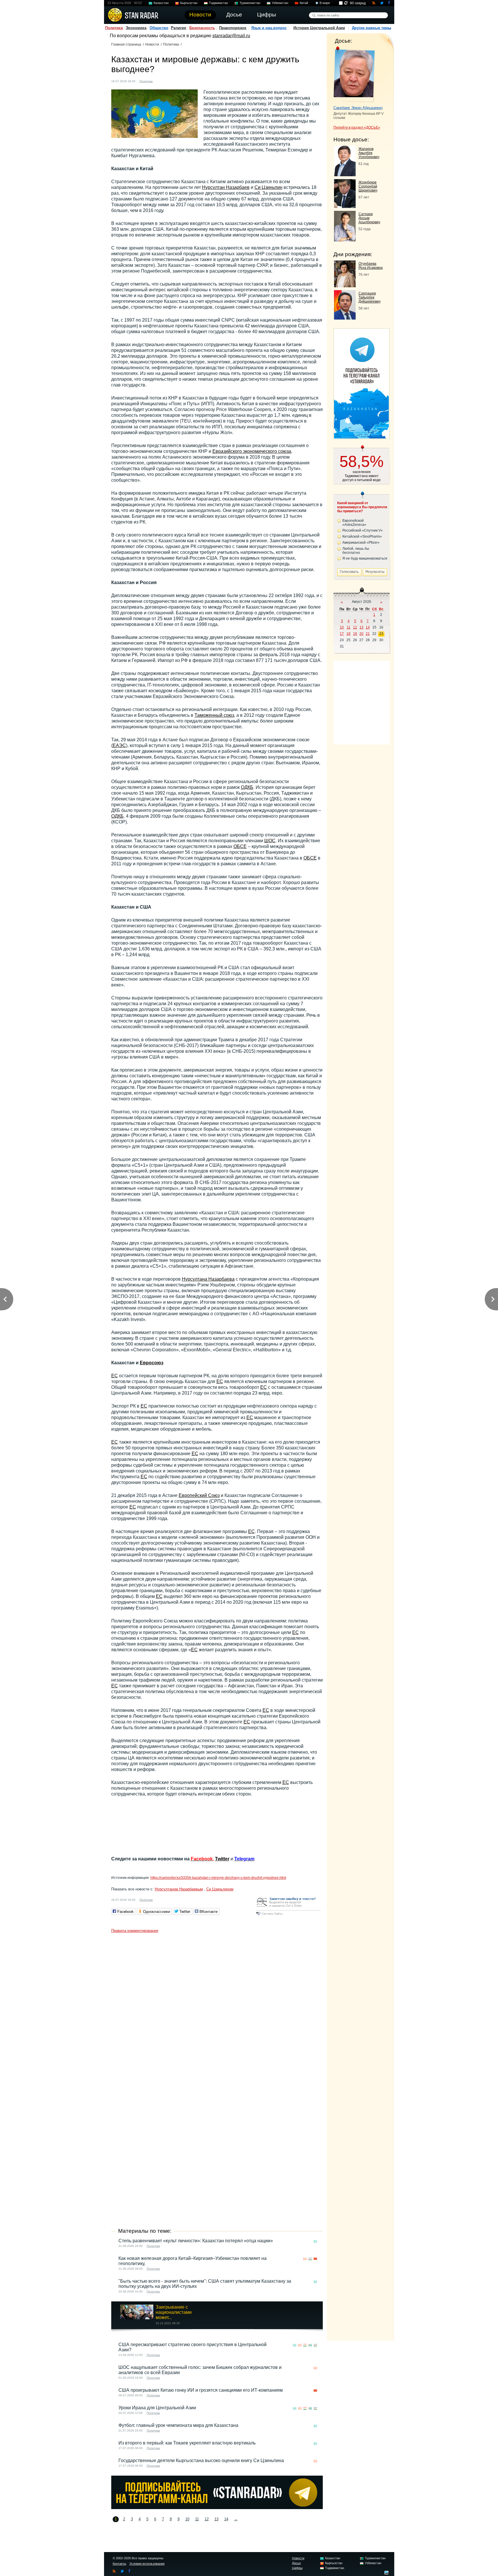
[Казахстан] (161, 81)
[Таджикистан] (305, 2345)
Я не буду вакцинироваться (365, 558)
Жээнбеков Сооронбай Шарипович (368, 186)
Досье (296, 2563)
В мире (325, 3)
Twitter (222, 1859)
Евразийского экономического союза (252, 451)
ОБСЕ (240, 846)
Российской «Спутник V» (363, 530)
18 (348, 634)
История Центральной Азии (319, 28)
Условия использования (147, 2564)
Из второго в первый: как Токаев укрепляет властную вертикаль (187, 2443)
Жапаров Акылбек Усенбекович (369, 153)
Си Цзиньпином (220, 1889)
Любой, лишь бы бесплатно (356, 551)
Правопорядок (233, 28)
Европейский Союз (199, 1495)
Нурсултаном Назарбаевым (179, 1889)
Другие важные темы (371, 28)
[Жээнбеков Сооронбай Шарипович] (345, 206)
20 (361, 634)
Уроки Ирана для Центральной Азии (157, 2408)
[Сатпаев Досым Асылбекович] (345, 240)
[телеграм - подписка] (361, 437)
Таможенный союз (214, 715)
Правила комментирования (135, 1931)
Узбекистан (280, 3)
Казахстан (161, 3)
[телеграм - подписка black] (217, 2507)
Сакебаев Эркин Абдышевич (358, 108)
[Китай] (166, 81)
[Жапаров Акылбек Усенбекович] (345, 175)
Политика (114, 28)
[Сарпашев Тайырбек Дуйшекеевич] (345, 318)
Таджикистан (218, 3)
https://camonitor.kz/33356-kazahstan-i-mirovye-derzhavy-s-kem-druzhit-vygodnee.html (218, 1878)
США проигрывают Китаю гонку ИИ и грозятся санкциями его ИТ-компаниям (201, 2390)
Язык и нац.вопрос (269, 28)
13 (216, 2519)
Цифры (297, 2568)
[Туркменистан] (310, 2345)
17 (342, 634)
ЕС (115, 1376)
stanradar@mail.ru (231, 36)
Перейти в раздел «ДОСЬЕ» (357, 127)
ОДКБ (247, 787)
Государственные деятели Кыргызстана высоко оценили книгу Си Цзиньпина (201, 2460)
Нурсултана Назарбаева (208, 1279)
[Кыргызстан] (305, 2259)
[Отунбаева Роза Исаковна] (345, 286)
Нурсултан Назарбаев (226, 187)
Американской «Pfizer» (361, 543)
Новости (152, 44)
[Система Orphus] (288, 1916)
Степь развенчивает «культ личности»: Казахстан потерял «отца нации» (196, 2241)
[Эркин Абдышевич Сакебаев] (354, 74)
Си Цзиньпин (268, 187)
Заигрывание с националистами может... (174, 2312)
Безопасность (202, 28)
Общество (159, 28)
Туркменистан (250, 3)
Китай (304, 3)
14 (226, 2519)
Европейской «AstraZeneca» (354, 523)
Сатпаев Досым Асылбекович (369, 218)
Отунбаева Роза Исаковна (371, 266)
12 (207, 2519)
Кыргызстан (189, 3)
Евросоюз (152, 1363)
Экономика (136, 28)
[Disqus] (217, 2008)
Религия (179, 28)
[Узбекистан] (310, 2259)
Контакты (119, 2564)
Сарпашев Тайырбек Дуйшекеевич (369, 297)
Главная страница (126, 44)
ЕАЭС (119, 745)
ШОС (270, 841)
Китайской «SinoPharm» (362, 536)
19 (355, 634)
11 (197, 2519)
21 (368, 634)
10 (187, 2519)
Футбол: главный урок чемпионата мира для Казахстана (178, 2425)
